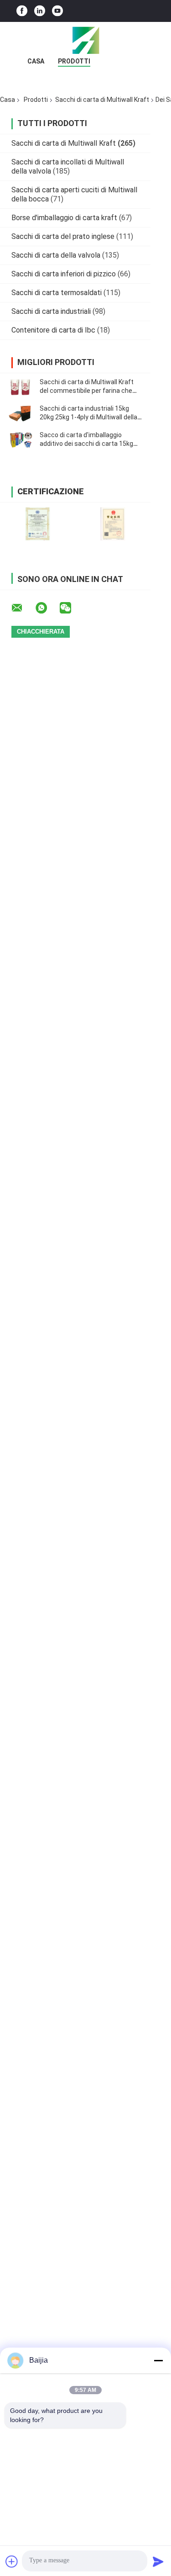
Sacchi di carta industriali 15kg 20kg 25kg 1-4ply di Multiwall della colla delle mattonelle (88, 417)
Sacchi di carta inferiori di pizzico (64, 274)
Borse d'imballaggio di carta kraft (64, 218)
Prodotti (74, 61)
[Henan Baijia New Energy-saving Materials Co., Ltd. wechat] (71, 608)
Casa (36, 61)
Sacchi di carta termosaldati (57, 293)
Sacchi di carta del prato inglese (63, 236)
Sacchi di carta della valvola (56, 255)
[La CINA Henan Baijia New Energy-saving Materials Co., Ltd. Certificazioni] (38, 524)
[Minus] (158, 2360)
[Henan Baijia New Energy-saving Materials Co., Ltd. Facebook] (22, 11)
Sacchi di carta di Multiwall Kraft (102, 100)
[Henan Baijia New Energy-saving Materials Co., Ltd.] (86, 40)
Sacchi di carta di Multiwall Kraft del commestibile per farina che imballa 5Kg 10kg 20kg (87, 391)
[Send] (158, 2561)
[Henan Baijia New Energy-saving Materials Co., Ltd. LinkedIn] (40, 11)
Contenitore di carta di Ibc (53, 330)
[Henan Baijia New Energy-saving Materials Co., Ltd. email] (23, 608)
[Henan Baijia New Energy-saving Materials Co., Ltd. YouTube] (57, 11)
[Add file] (12, 2561)
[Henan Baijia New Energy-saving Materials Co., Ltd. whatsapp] (47, 608)
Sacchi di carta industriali (51, 311)
